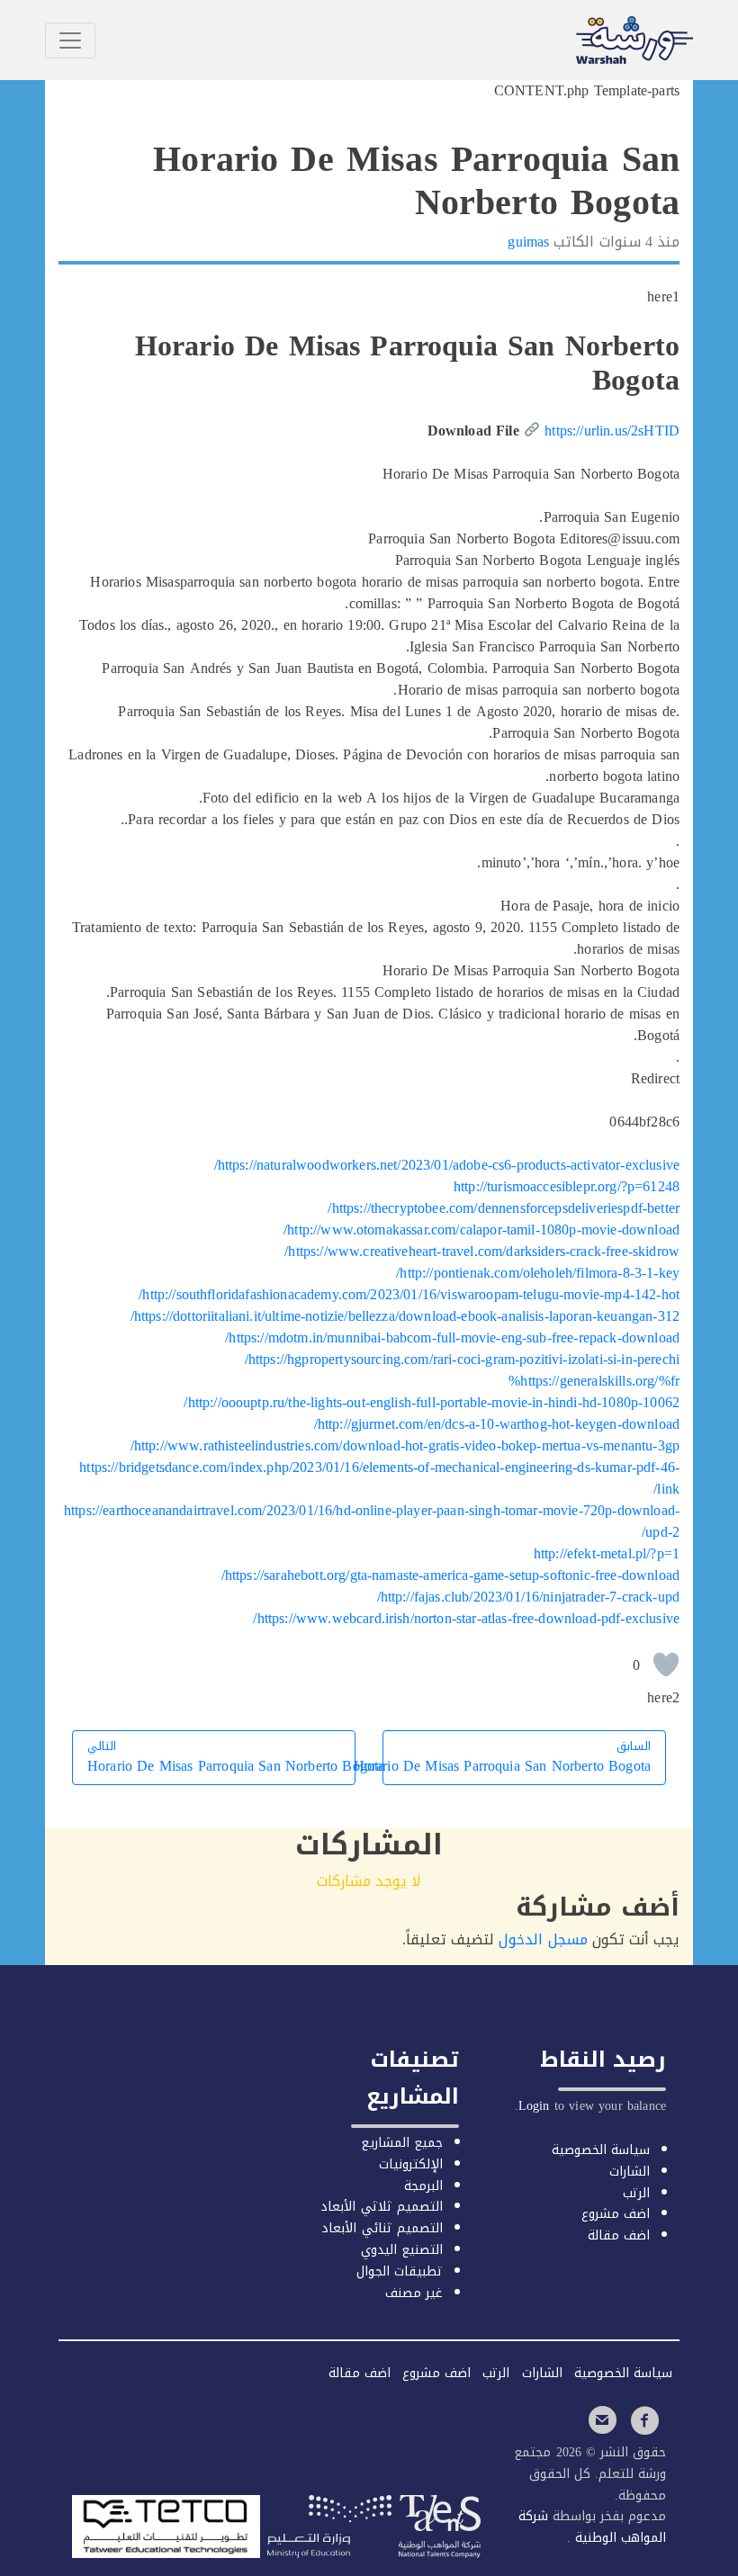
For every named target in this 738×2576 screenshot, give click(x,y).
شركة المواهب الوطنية (592, 2527)
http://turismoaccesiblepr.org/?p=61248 (567, 1186)
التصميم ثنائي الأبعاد (382, 2228)
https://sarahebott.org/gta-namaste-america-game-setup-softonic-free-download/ (450, 1575)
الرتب (636, 2193)
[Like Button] (666, 1665)
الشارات (630, 2172)
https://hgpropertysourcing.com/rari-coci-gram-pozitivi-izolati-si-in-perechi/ (462, 1359)
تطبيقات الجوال (400, 2271)
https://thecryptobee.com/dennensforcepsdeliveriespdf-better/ (504, 1208)
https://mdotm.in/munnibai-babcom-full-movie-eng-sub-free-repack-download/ (452, 1337)
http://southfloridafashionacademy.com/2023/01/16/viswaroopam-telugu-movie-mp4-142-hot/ (409, 1294)
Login (534, 2106)
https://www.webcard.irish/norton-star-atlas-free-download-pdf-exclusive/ (466, 1618)
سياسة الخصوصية (601, 2150)
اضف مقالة (619, 2235)
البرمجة (423, 2186)
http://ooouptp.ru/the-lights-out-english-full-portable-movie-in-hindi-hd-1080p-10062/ (432, 1402)
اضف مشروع (616, 2214)
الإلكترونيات (411, 2164)
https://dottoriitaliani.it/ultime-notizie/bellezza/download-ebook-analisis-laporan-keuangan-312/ (405, 1316)
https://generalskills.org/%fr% (594, 1381)
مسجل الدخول (543, 1939)
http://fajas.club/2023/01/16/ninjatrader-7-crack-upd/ (529, 1597)
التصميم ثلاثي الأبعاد (381, 2207)
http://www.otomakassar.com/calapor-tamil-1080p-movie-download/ (481, 1230)
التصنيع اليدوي (402, 2250)
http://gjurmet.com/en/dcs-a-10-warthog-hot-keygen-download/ (497, 1424)
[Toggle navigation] (70, 40)
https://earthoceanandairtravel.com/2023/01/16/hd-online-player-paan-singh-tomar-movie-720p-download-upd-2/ (372, 1521)
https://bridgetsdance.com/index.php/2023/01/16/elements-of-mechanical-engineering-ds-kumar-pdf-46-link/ (379, 1478)
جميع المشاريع (402, 2143)
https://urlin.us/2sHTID (612, 431)
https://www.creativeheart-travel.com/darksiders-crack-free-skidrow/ (482, 1251)
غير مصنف (414, 2293)
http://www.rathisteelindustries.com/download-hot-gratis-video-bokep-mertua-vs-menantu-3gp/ (405, 1445)
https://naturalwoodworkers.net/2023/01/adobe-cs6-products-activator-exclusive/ (447, 1165)
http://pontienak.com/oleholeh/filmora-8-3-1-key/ (538, 1273)
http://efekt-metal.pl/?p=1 (607, 1553)
